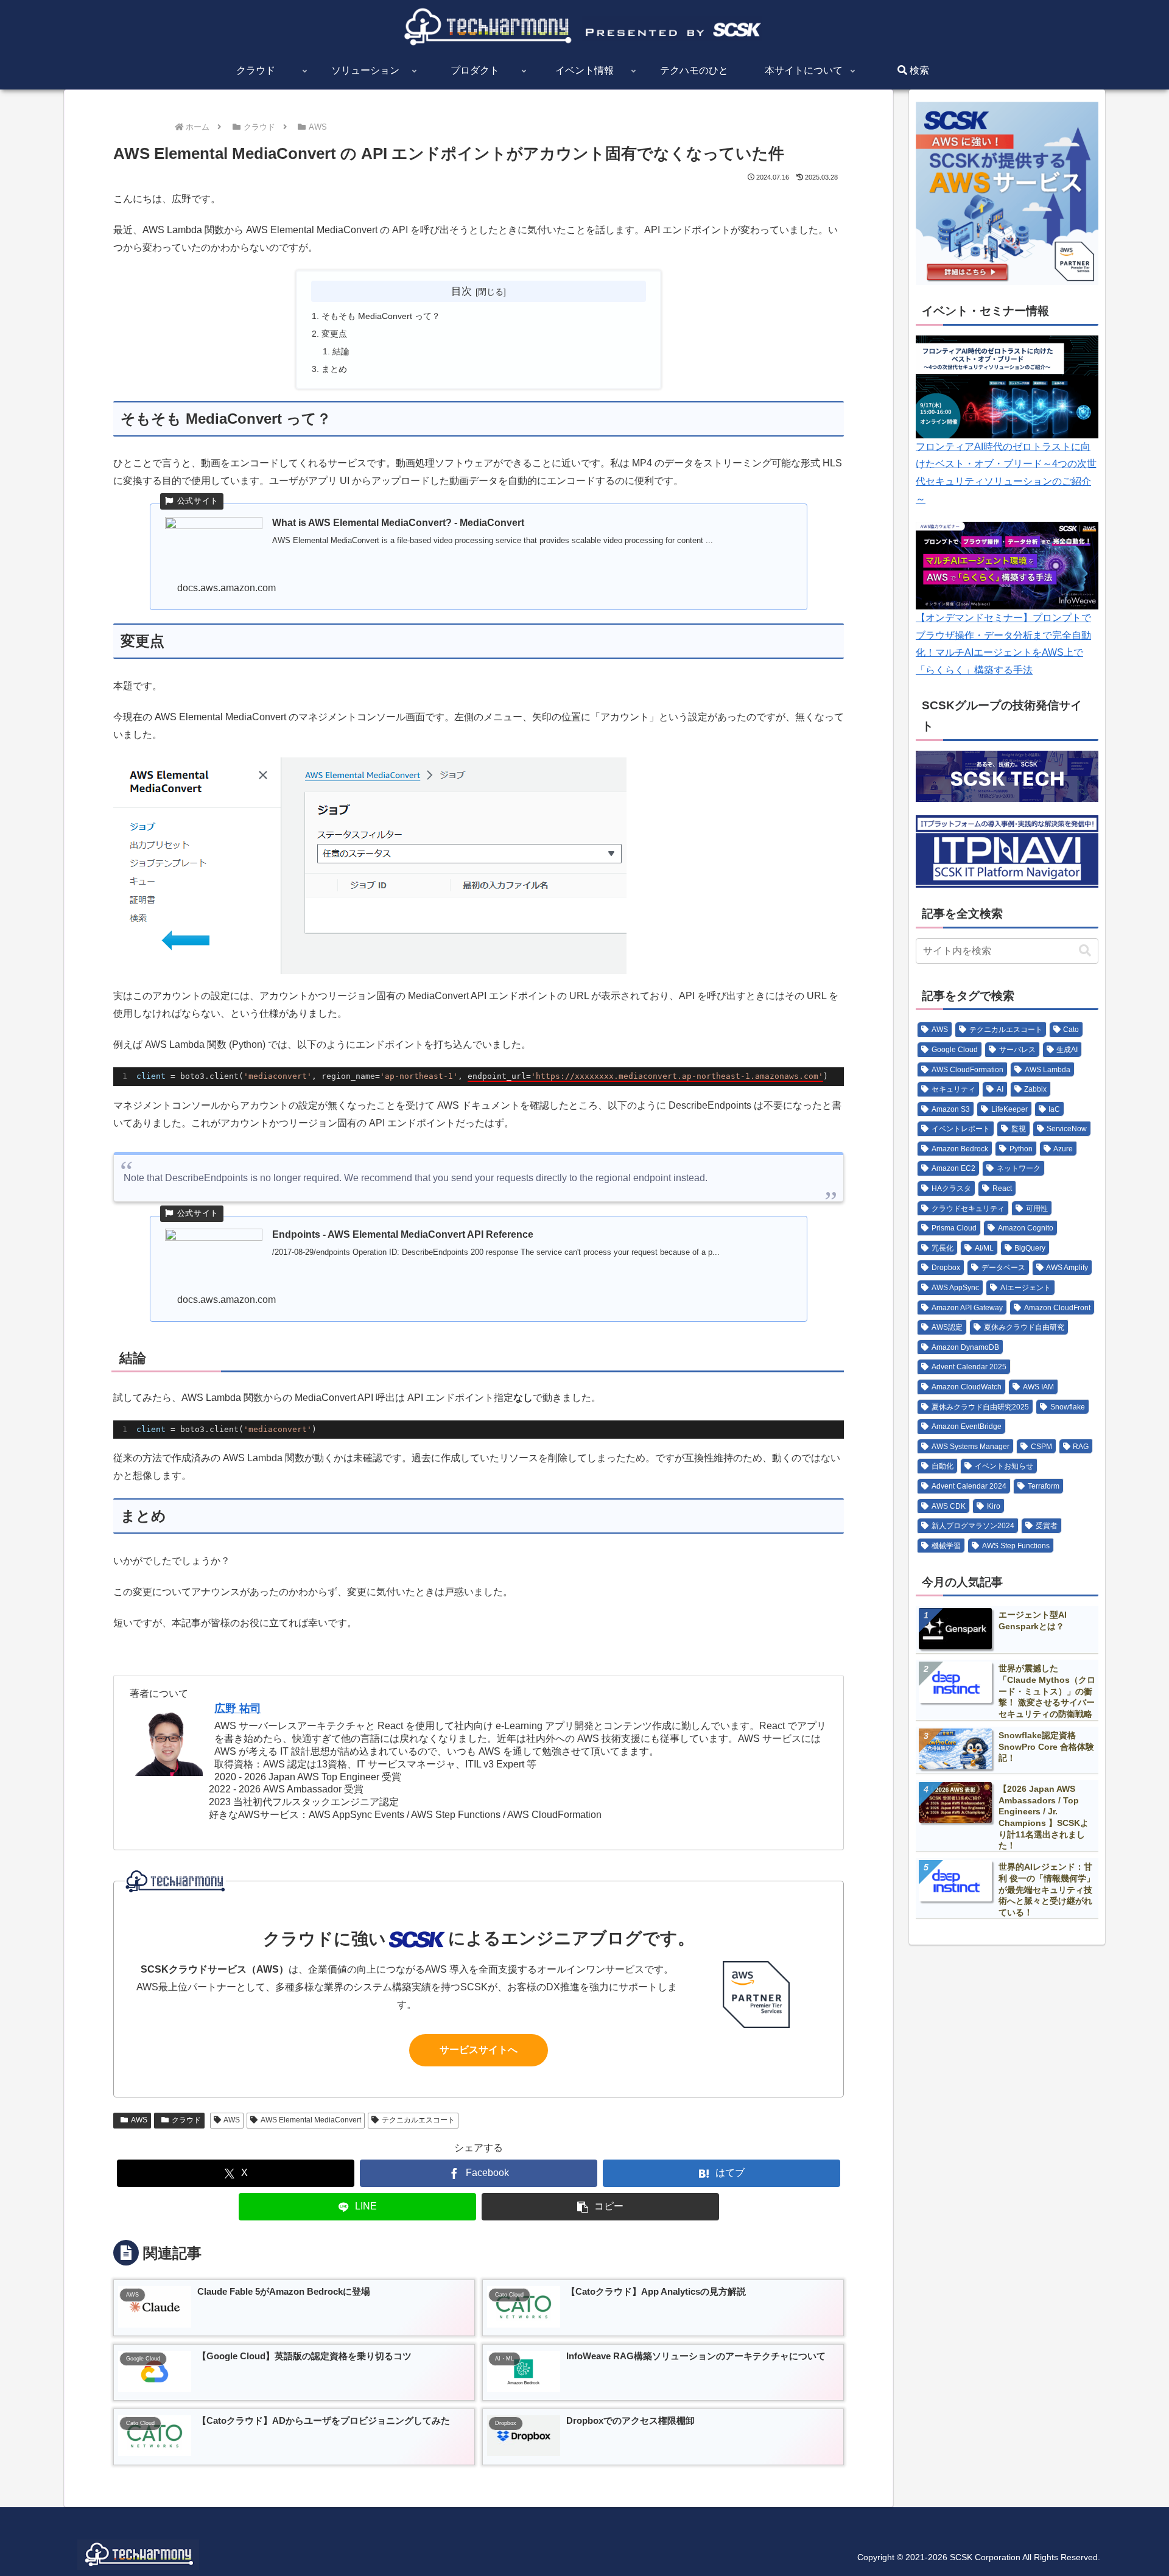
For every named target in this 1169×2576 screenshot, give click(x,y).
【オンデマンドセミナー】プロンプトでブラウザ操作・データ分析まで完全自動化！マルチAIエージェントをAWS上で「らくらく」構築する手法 (1003, 644)
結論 (341, 351)
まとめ (334, 369)
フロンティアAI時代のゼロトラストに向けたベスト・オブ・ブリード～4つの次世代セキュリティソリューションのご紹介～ (1006, 473)
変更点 (334, 334)
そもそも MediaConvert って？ (381, 316)
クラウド (186, 2120)
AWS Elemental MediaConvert (311, 2120)
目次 (462, 291)
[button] (600, 2207)
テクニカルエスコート (418, 2120)
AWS (139, 2120)
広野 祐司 (238, 1708)
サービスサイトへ (479, 2050)
